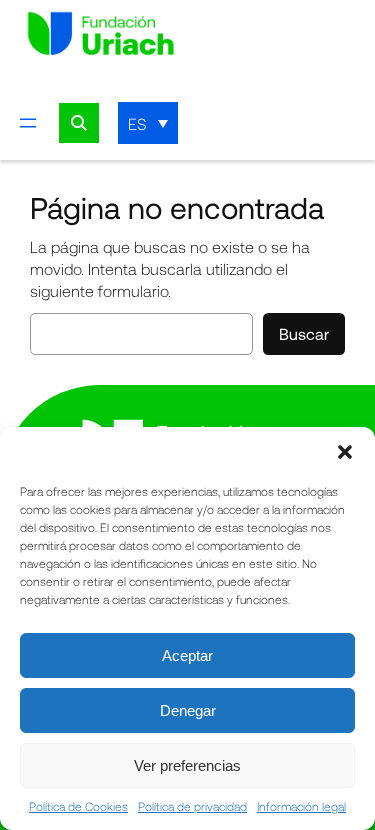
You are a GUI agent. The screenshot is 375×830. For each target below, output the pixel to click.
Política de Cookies (78, 806)
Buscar (304, 333)
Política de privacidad (192, 806)
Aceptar (187, 655)
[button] (345, 452)
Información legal (301, 806)
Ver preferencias (187, 765)
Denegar (188, 710)
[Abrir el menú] (28, 123)
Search (79, 123)
